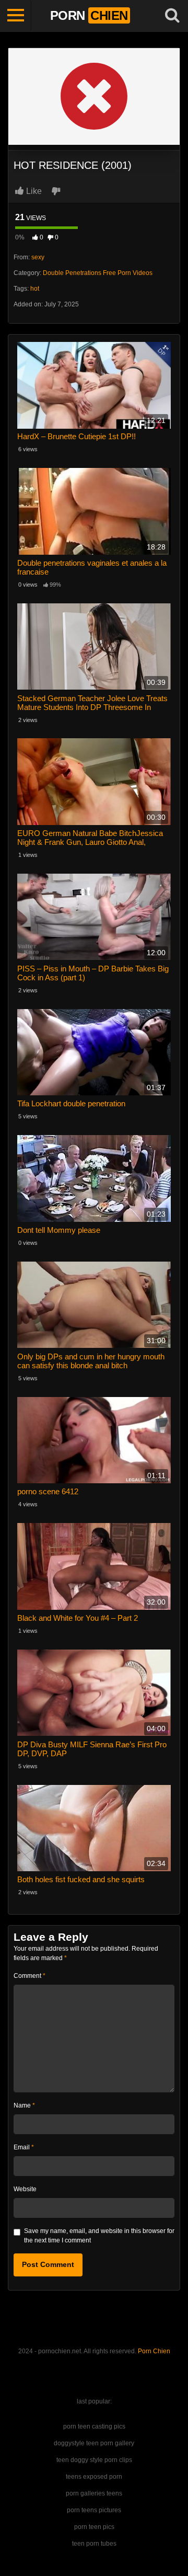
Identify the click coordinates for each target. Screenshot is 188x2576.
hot (35, 289)
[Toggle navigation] (16, 16)
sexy (38, 257)
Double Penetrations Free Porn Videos (98, 273)
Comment (30, 1976)
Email (24, 2147)
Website (25, 2189)
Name (24, 2105)
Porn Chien (154, 2351)
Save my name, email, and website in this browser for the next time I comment (99, 2236)
